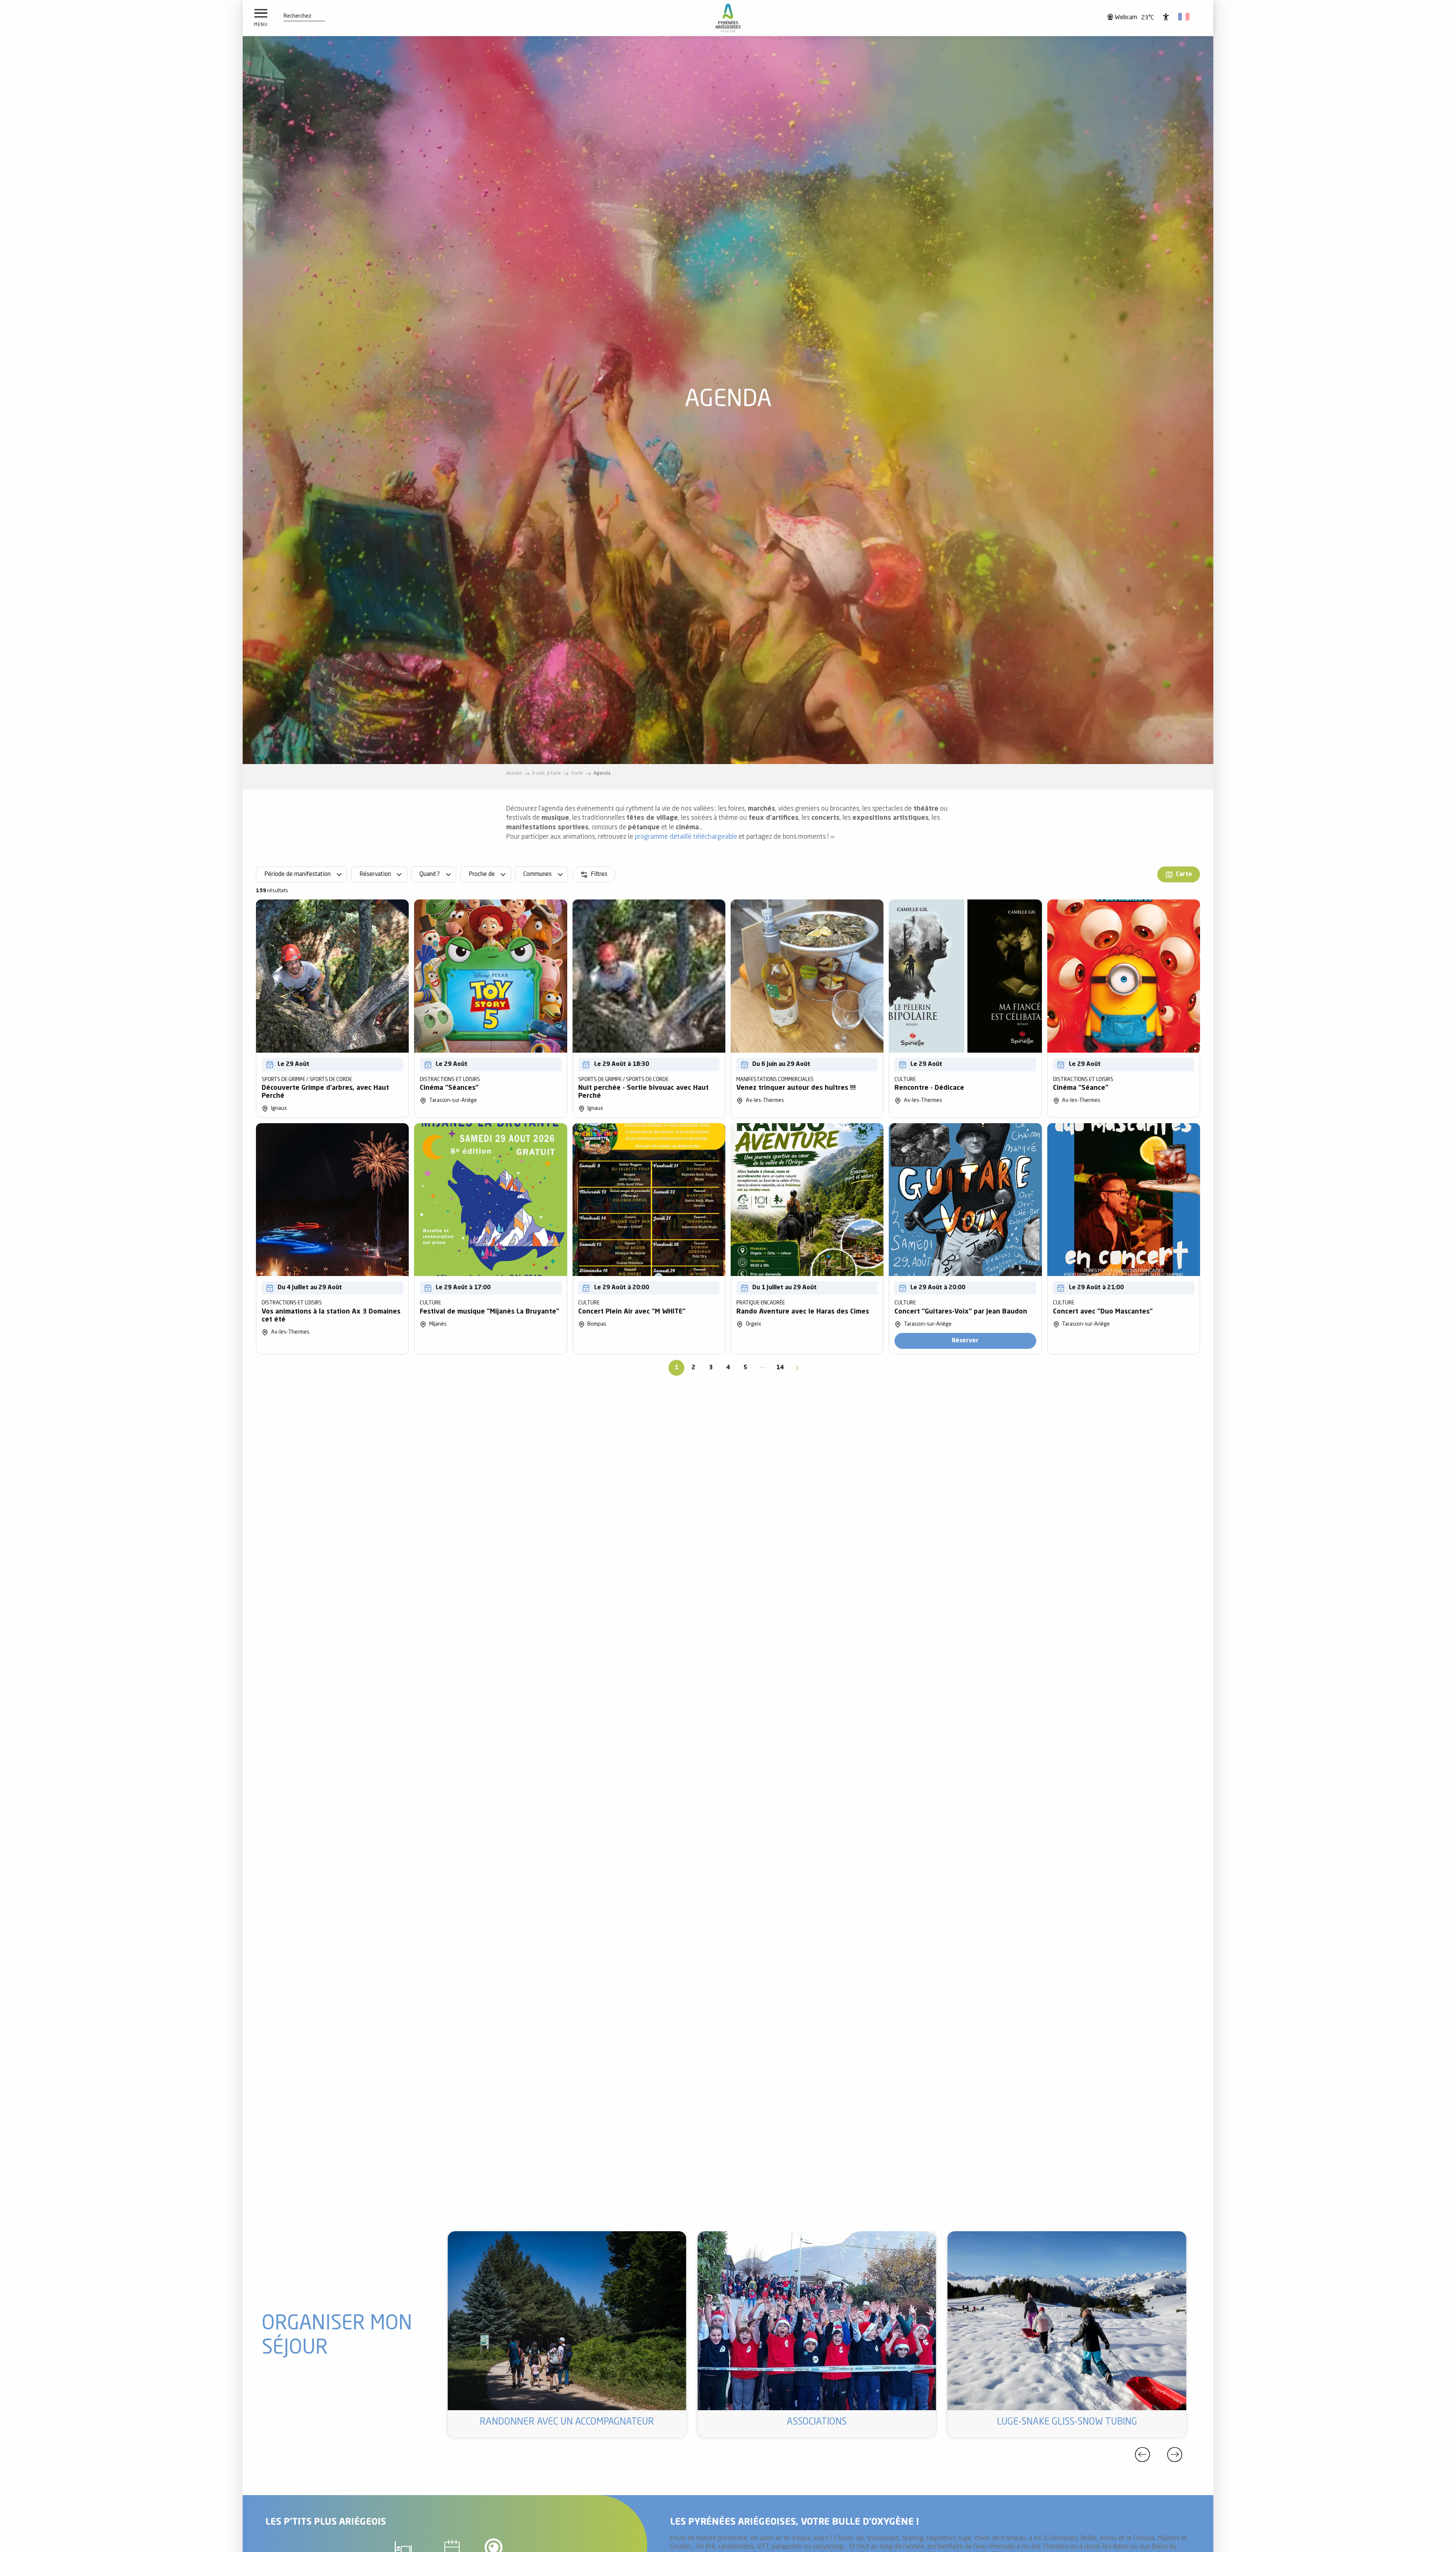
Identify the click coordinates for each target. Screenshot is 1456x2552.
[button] (297, 16)
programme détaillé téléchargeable (686, 837)
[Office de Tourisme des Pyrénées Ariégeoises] (728, 18)
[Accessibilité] (1166, 17)
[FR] (1184, 17)
